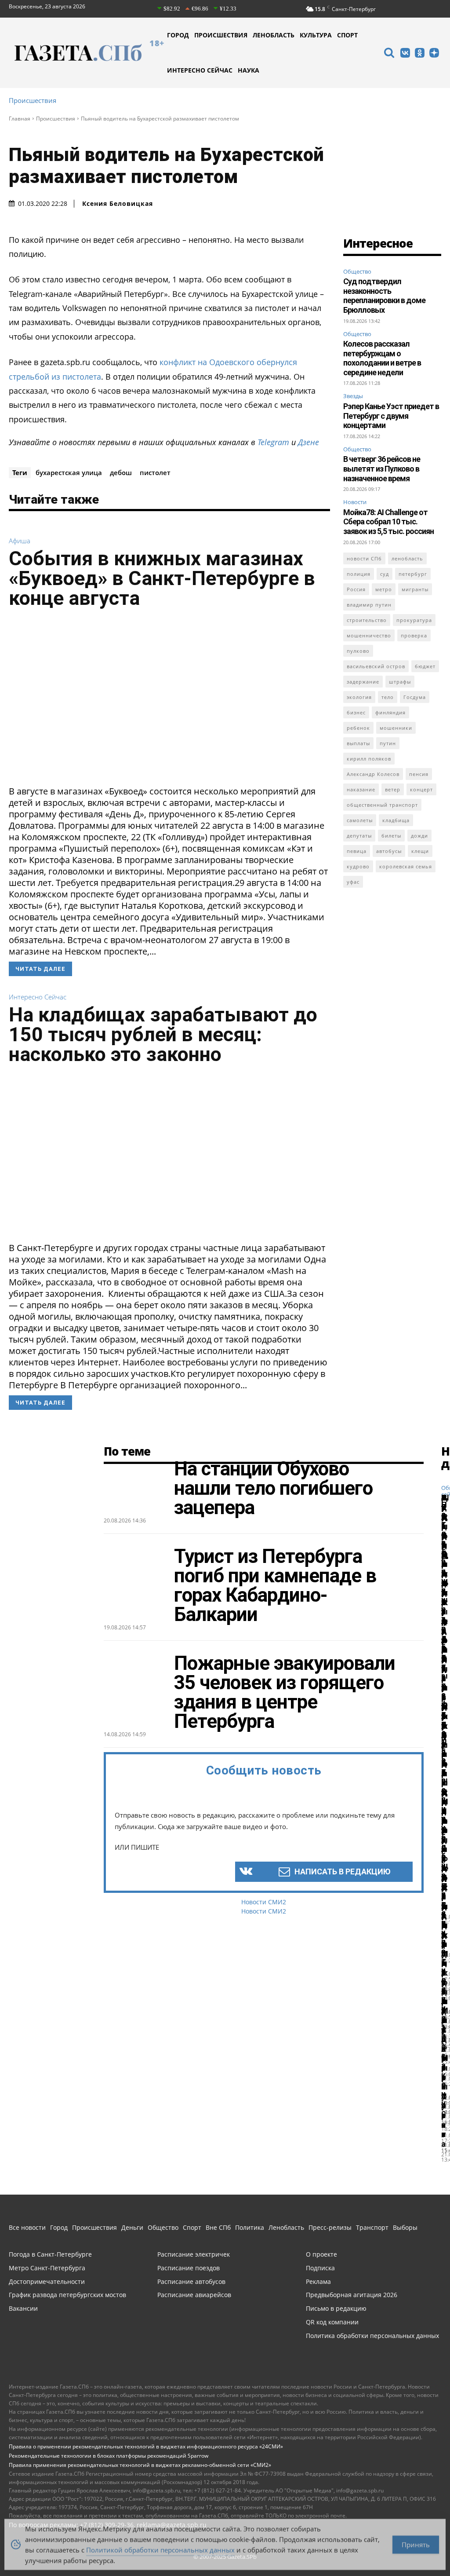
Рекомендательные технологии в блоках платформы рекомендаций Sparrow (109, 2456)
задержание (363, 682)
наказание (361, 789)
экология (359, 697)
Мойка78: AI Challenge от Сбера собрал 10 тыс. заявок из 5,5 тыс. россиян (388, 522)
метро (384, 589)
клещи (420, 851)
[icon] (389, 54)
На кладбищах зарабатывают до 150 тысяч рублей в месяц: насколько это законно (163, 1034)
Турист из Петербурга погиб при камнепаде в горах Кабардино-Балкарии (275, 1585)
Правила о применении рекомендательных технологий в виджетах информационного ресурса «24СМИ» (146, 2446)
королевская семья (406, 866)
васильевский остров (376, 666)
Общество (357, 271)
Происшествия (33, 101)
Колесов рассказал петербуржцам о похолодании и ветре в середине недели (382, 358)
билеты (391, 836)
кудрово (358, 866)
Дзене (308, 442)
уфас (353, 882)
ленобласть (407, 558)
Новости (355, 502)
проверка (414, 635)
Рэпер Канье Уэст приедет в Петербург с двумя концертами (391, 416)
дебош (121, 472)
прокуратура (414, 620)
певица (357, 851)
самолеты (360, 820)
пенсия (419, 774)
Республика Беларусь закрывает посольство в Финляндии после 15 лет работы (444, 1792)
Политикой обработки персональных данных (160, 2547)
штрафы (400, 682)
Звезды (353, 396)
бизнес (356, 712)
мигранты (415, 589)
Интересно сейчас (38, 997)
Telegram (273, 442)
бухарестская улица (69, 472)
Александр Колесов (373, 774)
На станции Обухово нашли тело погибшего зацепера (273, 1488)
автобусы (389, 851)
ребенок (358, 728)
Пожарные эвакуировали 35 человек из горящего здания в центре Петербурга (285, 1692)
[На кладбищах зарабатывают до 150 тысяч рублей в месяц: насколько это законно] (169, 1156)
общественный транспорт (382, 805)
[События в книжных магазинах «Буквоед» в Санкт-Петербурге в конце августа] (169, 700)
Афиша (20, 541)
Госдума (415, 697)
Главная (20, 119)
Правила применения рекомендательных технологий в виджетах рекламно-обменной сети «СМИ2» (140, 2465)
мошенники (396, 728)
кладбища (396, 820)
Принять (416, 2542)
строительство (367, 620)
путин (388, 743)
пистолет (155, 472)
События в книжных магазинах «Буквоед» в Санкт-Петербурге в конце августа (162, 578)
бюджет (425, 666)
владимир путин (369, 605)
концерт (421, 789)
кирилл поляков (369, 759)
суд (385, 574)
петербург (413, 574)
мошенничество (369, 635)
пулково (358, 651)
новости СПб (364, 558)
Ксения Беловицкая (118, 204)
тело (388, 697)
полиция (359, 574)
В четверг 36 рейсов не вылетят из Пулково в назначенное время (382, 468)
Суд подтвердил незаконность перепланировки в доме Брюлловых (384, 296)
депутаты (359, 836)
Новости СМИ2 (264, 1902)
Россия (356, 589)
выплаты (358, 743)
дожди (419, 836)
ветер (393, 789)
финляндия (390, 712)
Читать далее (40, 969)
